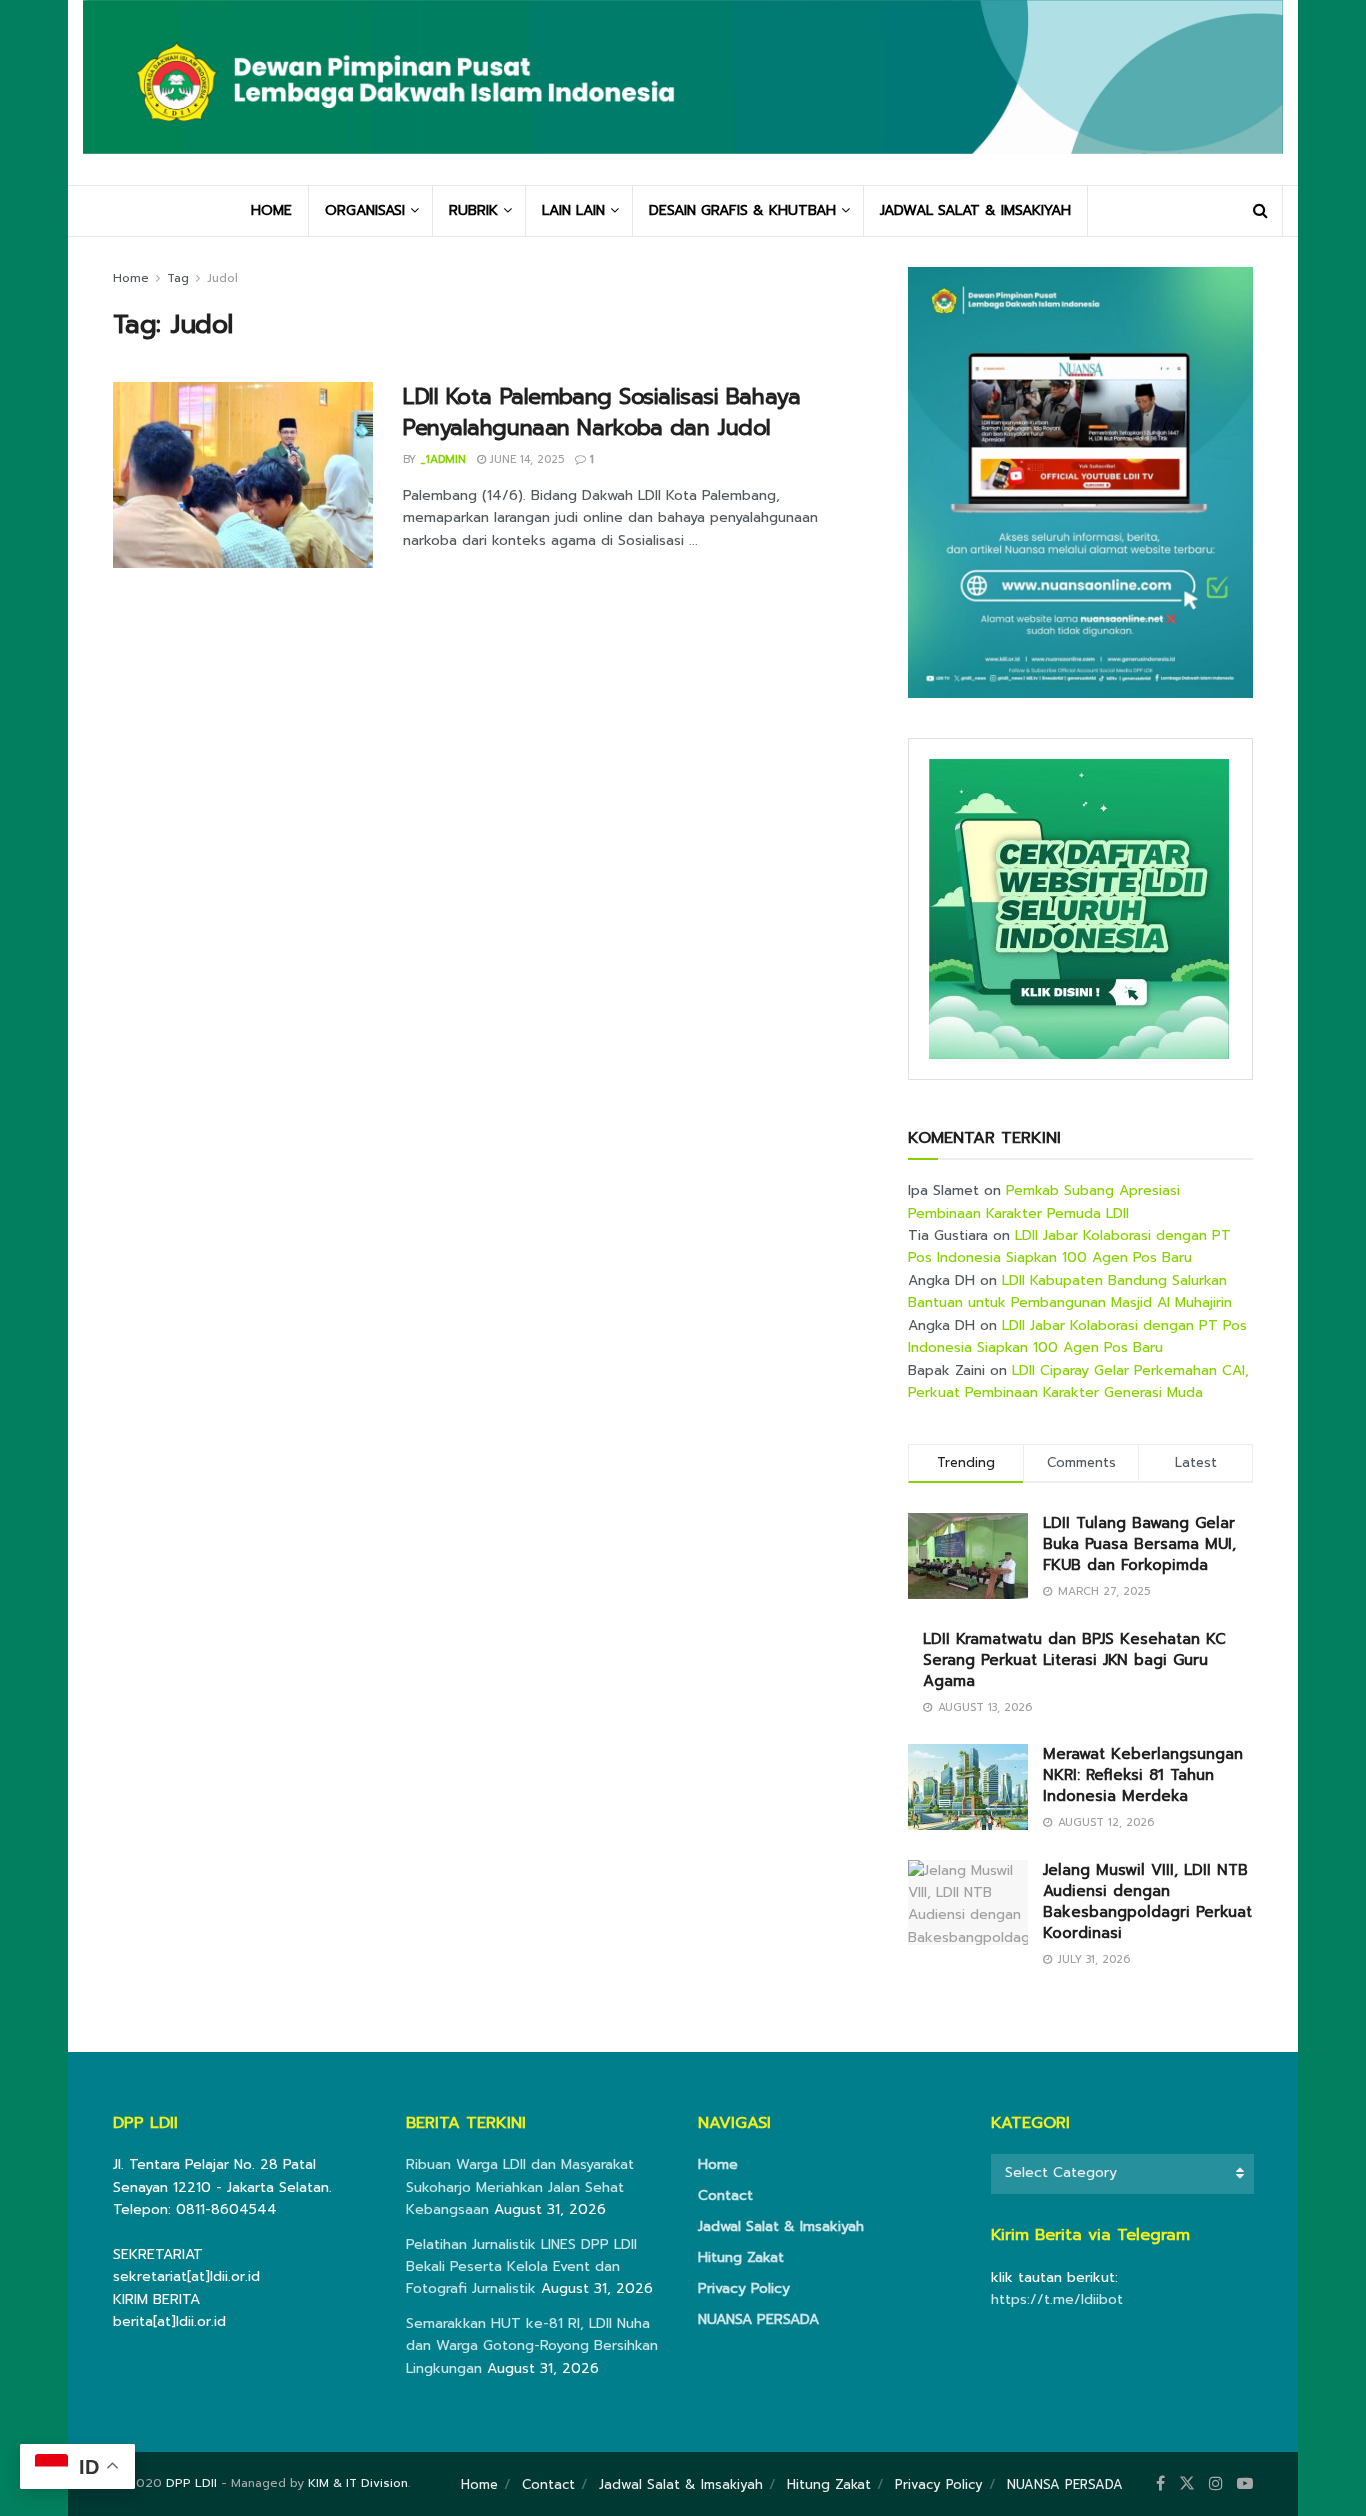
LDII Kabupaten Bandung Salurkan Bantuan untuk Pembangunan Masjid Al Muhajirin (1070, 1291)
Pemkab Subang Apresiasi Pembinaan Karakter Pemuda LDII (1044, 1201)
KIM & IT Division (358, 2483)
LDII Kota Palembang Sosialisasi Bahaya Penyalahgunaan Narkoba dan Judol (601, 412)
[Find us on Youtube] (1245, 2484)
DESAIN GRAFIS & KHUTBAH (742, 210)
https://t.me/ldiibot (1057, 2299)
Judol (222, 278)
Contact (725, 2195)
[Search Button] (1260, 211)
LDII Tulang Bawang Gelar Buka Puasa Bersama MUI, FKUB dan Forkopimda (1139, 1544)
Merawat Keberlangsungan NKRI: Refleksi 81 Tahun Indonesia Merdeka (1143, 1775)
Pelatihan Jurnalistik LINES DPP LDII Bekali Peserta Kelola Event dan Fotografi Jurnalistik (521, 2267)
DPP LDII (191, 2483)
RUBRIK (473, 210)
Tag (178, 278)
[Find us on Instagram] (1216, 2484)
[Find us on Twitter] (1187, 2484)
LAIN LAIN (573, 210)
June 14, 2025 (525, 459)
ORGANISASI (365, 210)
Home (131, 278)
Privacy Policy (744, 2288)
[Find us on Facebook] (1160, 2484)
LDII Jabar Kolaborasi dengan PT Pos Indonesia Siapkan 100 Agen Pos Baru (1069, 1246)
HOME (271, 210)
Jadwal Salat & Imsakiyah (781, 2226)
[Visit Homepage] (683, 92)
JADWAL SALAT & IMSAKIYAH (975, 210)
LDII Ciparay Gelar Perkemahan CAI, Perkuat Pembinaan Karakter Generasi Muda (1078, 1381)
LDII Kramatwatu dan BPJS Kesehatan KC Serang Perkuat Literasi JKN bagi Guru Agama (1074, 1660)
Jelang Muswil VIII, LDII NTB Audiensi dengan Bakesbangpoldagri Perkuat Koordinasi (1147, 1901)
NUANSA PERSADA (758, 2319)
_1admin (443, 459)
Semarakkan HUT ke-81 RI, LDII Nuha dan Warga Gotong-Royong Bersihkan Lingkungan (532, 2346)
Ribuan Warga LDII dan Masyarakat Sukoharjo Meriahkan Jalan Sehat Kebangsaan (520, 2187)
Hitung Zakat (741, 2257)
